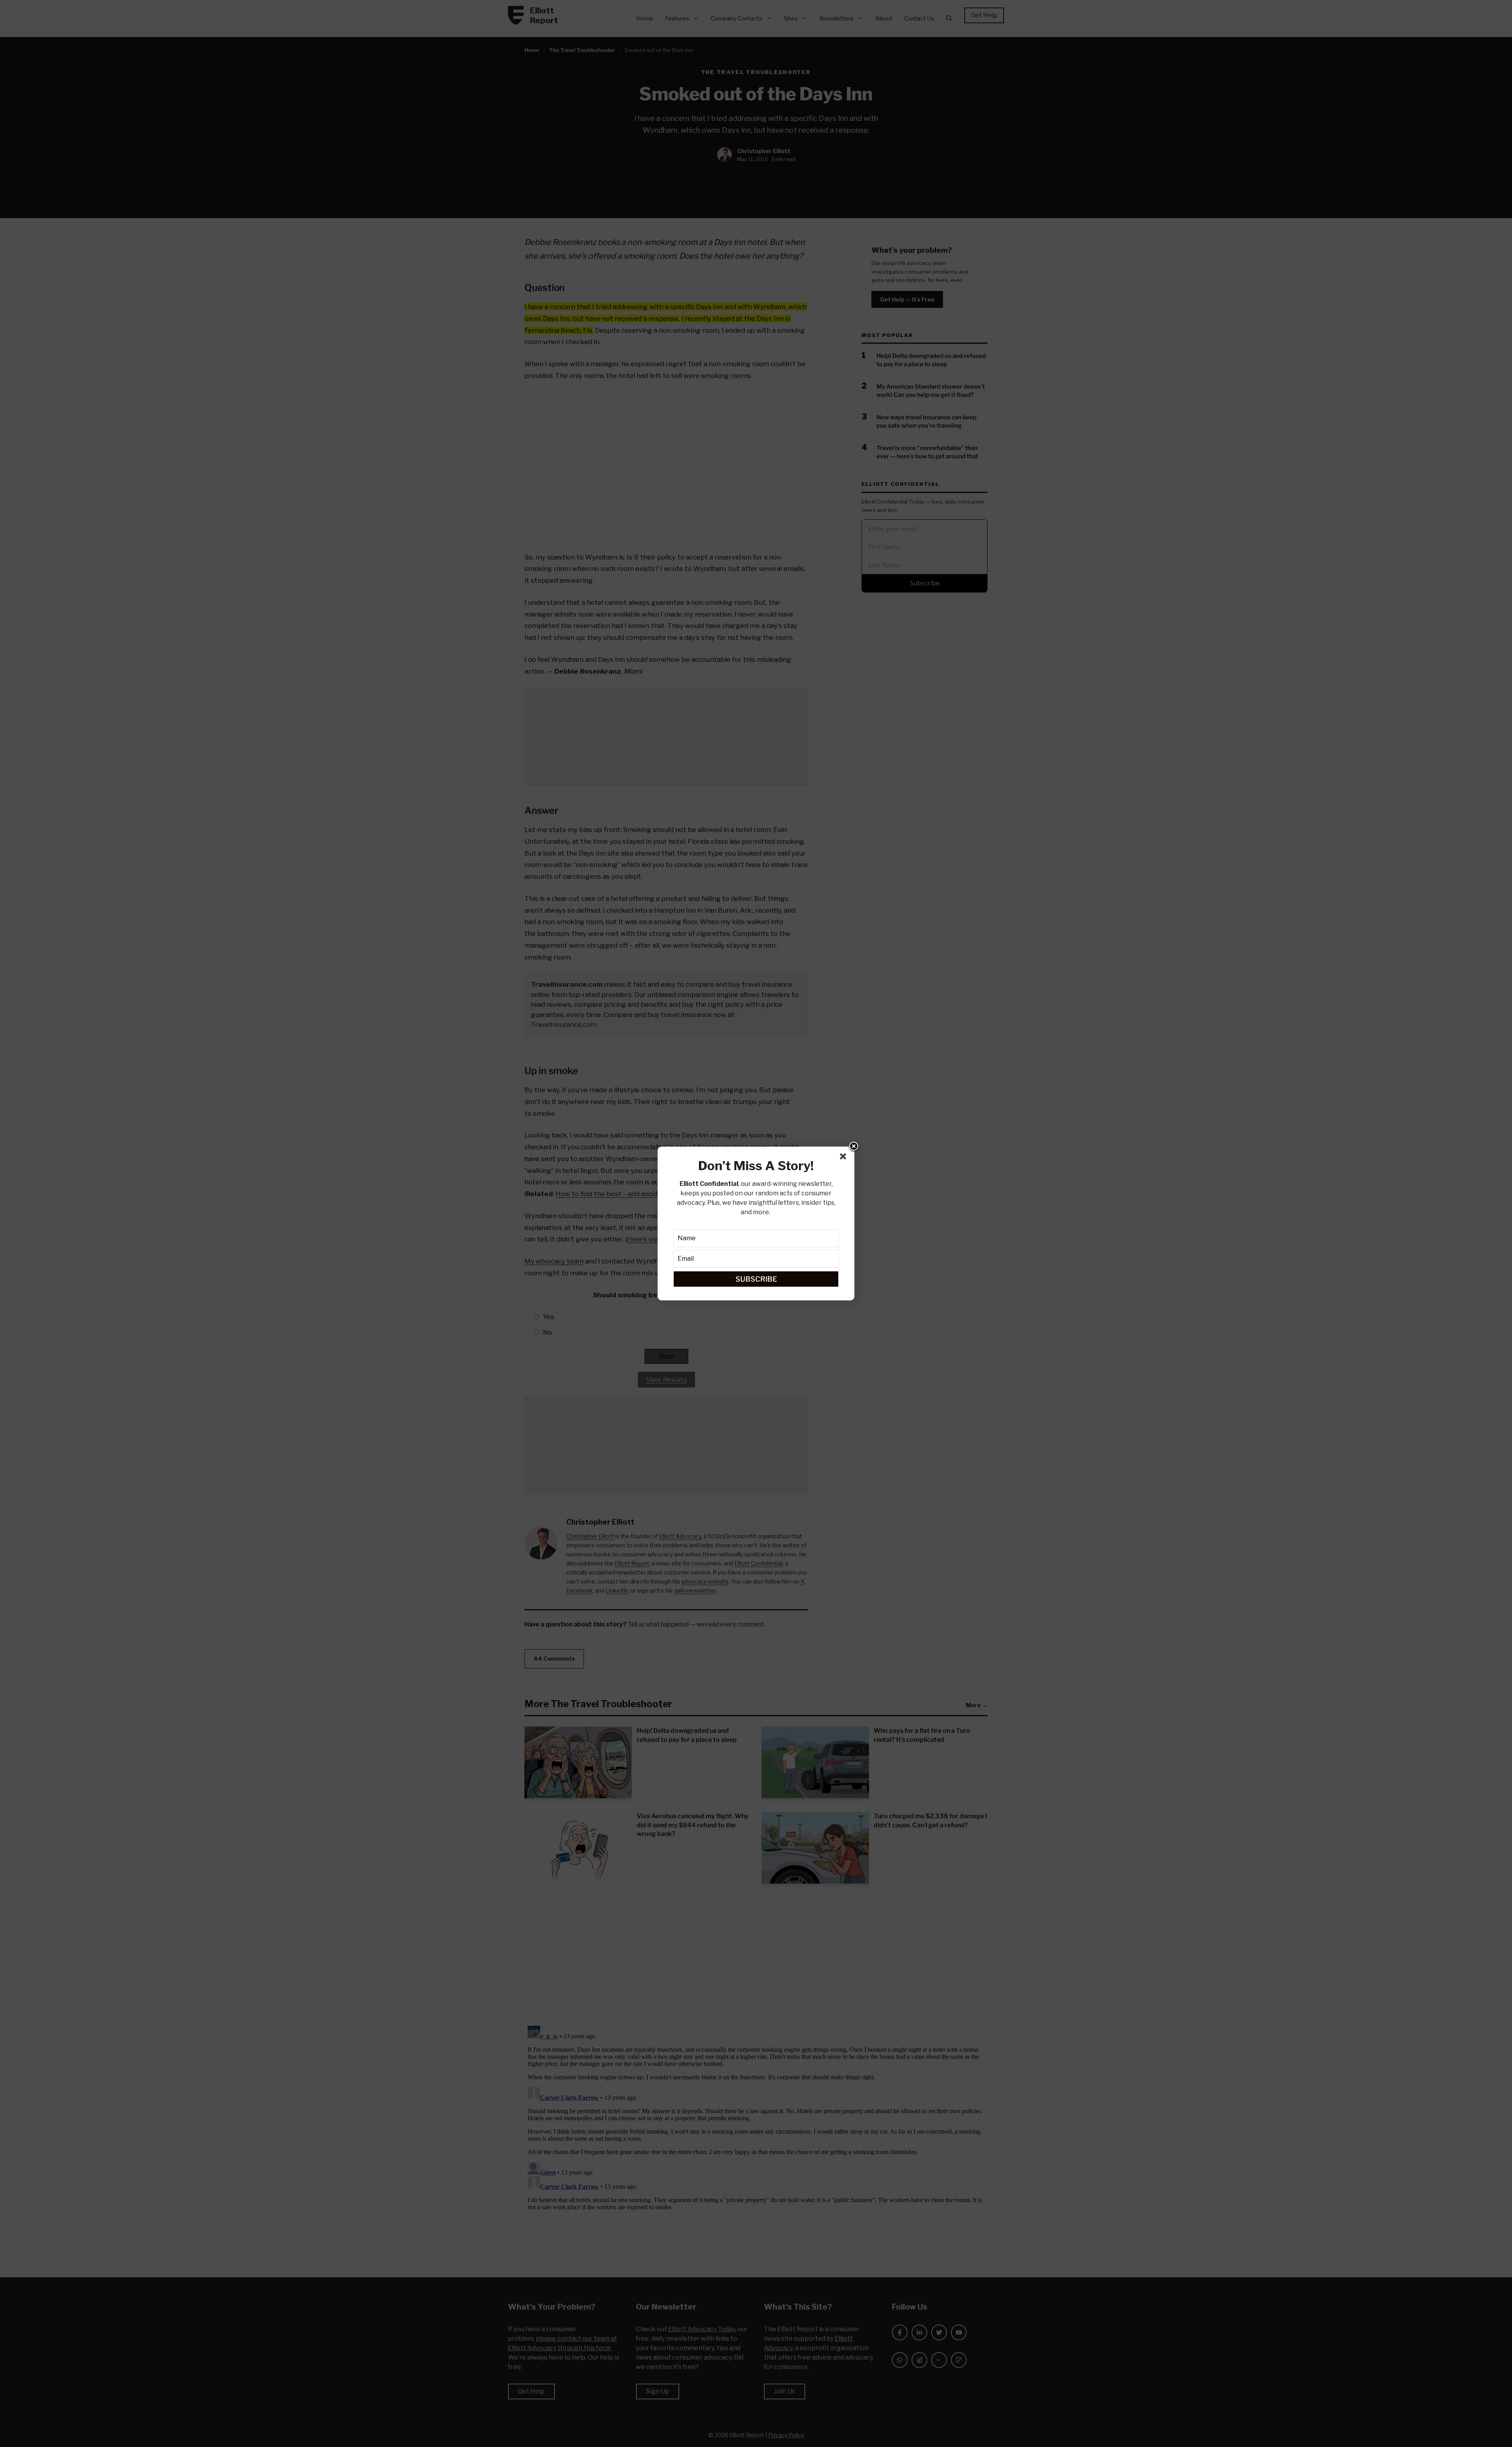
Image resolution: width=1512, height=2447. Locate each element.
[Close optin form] (845, 1158)
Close (854, 1147)
